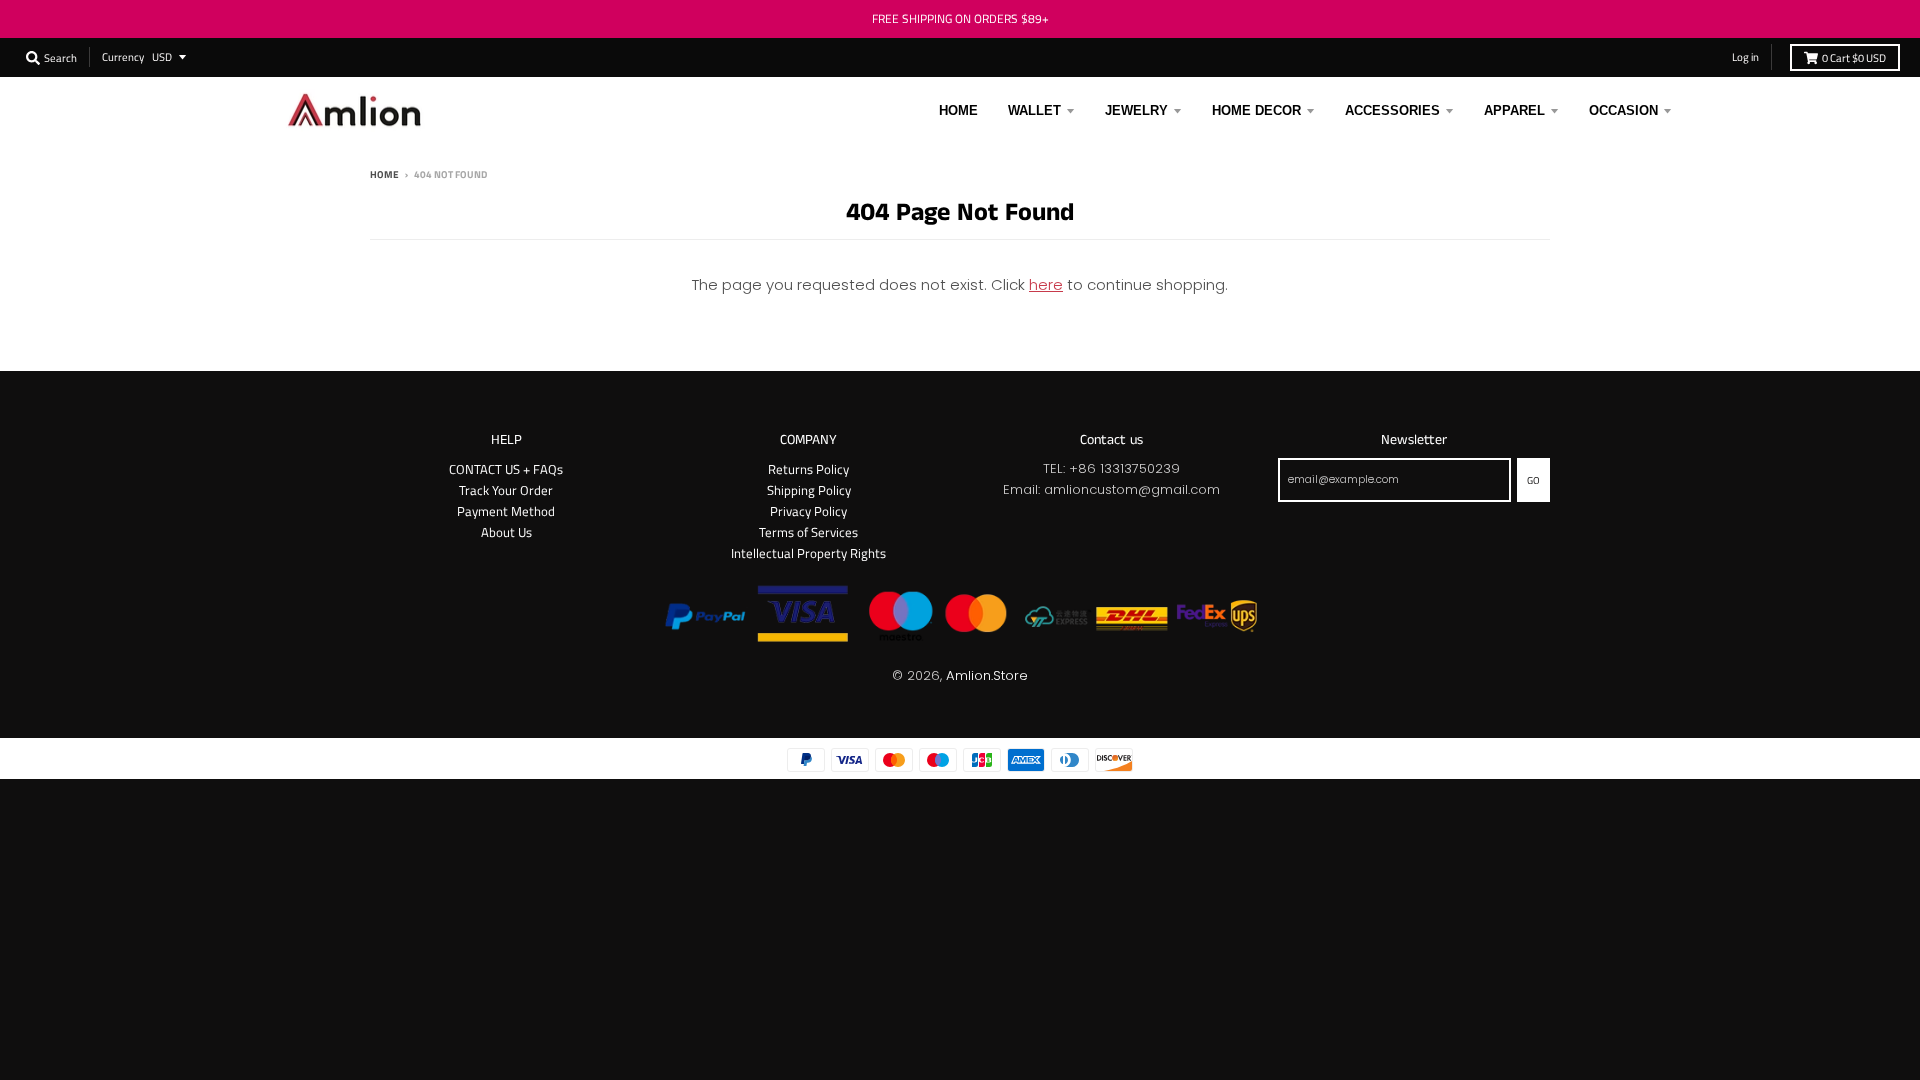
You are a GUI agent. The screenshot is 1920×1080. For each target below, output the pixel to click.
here (1046, 284)
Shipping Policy (809, 490)
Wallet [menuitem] (1034, 110)
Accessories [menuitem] (1392, 110)
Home (384, 174)
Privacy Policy (808, 511)
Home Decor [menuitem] (1256, 110)
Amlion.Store (987, 675)
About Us (506, 532)
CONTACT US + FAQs (506, 469)
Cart (1854, 57)
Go (1533, 480)
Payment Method (506, 511)
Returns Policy (808, 469)
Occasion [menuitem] (1623, 110)
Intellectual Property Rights (808, 553)
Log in (1745, 56)
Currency (123, 56)
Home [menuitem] (958, 110)
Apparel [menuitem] (1514, 110)
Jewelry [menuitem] (1136, 110)
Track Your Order (506, 490)
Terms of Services (808, 532)
